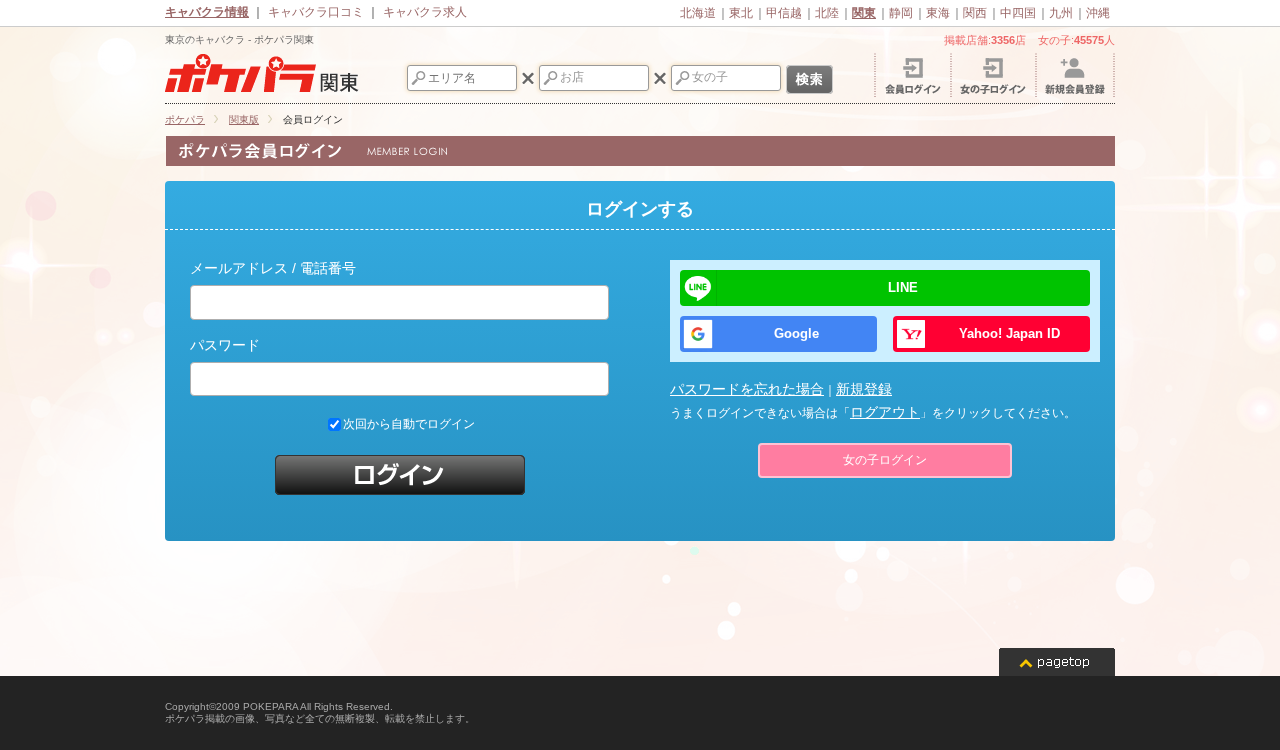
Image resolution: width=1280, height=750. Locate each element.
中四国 (1018, 13)
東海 (938, 13)
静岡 (901, 13)
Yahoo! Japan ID (1009, 333)
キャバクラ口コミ (316, 12)
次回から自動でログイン (409, 425)
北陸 (827, 13)
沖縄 (1098, 13)
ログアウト (885, 412)
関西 (975, 13)
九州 (1061, 13)
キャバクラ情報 (207, 12)
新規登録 (864, 389)
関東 (864, 13)
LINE (903, 287)
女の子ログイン (885, 460)
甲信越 (784, 13)
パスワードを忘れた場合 (747, 389)
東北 (741, 13)
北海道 (698, 13)
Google (796, 333)
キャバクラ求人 (425, 12)
